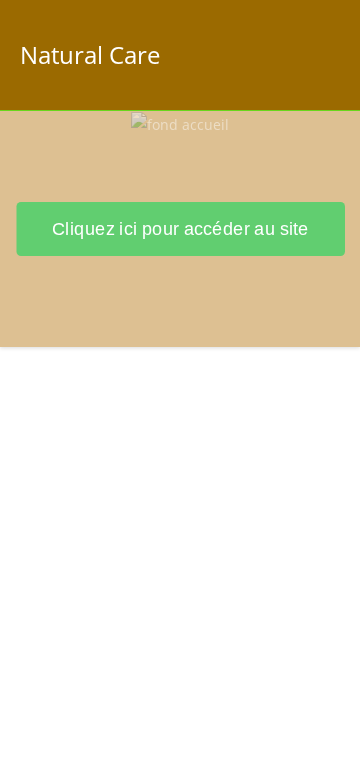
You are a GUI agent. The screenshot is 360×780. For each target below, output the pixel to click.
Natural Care (90, 54)
